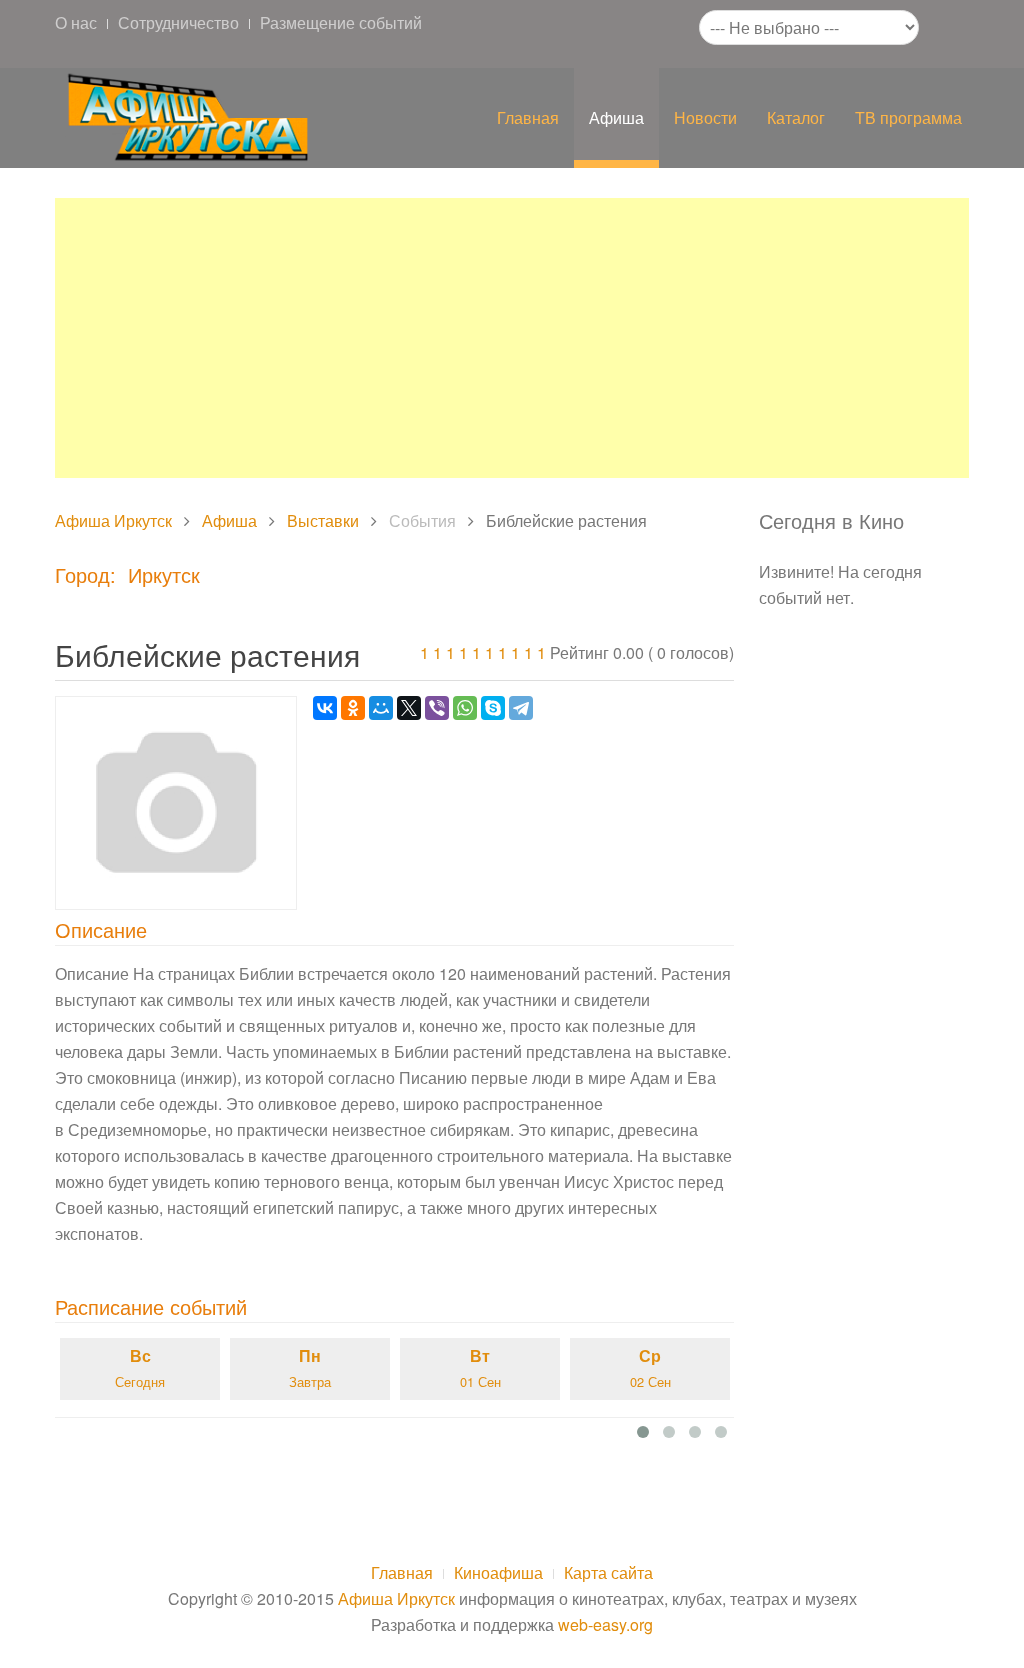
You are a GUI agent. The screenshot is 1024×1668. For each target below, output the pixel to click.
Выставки (323, 520)
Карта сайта (608, 1572)
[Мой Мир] (381, 708)
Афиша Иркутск (113, 520)
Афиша (616, 117)
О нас (76, 22)
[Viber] (437, 708)
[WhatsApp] (465, 708)
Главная (528, 117)
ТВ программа (908, 117)
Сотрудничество (178, 22)
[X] (409, 708)
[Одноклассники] (353, 708)
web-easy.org (605, 1624)
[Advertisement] (512, 338)
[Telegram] (521, 708)
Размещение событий (341, 22)
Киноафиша (498, 1572)
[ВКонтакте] (325, 708)
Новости (705, 117)
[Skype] (493, 708)
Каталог (796, 117)
